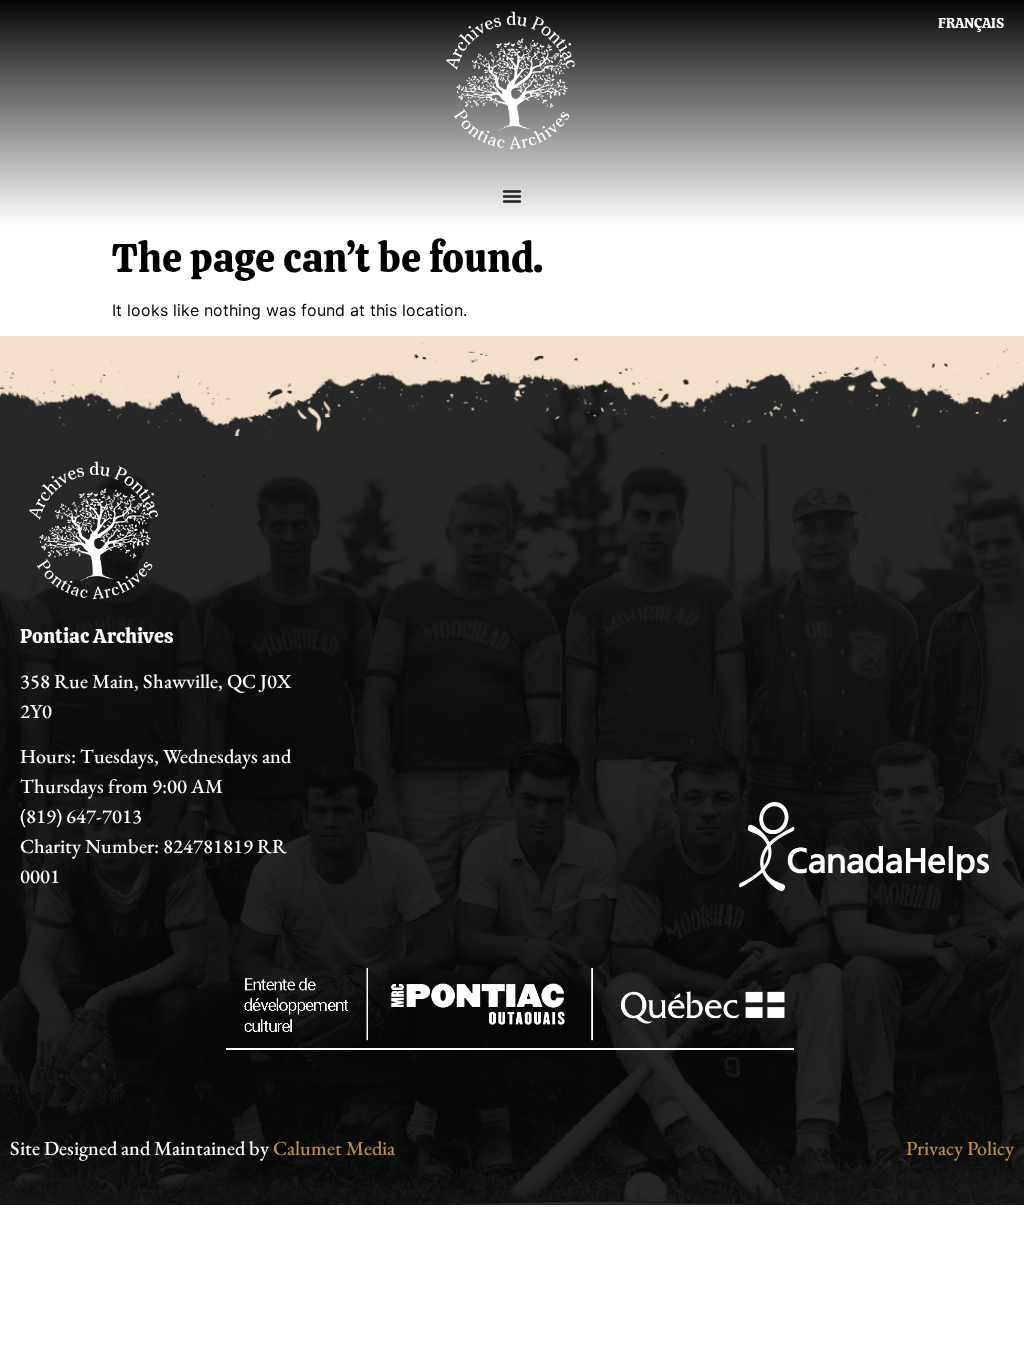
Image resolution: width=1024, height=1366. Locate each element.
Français (971, 23)
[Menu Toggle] (512, 196)
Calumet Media (334, 1148)
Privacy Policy (960, 1148)
